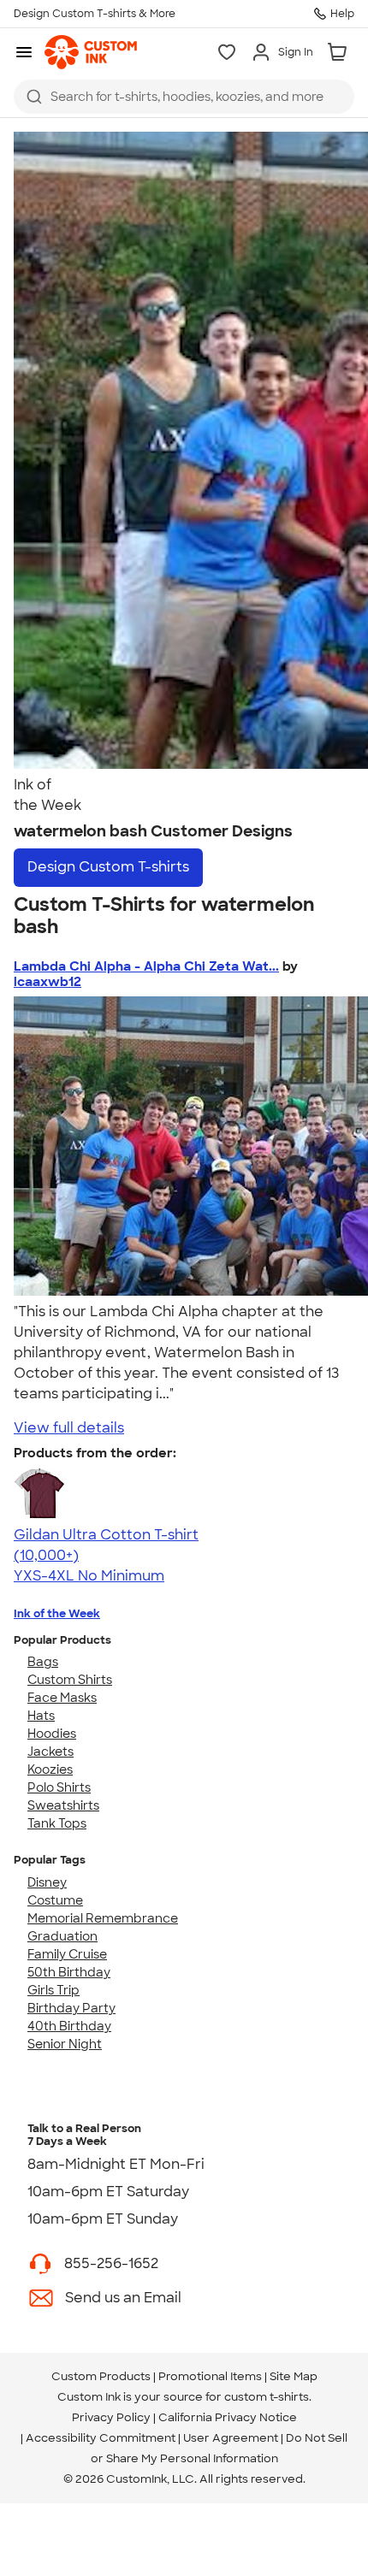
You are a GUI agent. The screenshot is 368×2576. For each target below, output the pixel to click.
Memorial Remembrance (103, 1918)
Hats (41, 1716)
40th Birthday (69, 2026)
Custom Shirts (70, 1680)
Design (108, 867)
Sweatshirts (63, 1805)
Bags (43, 1662)
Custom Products (101, 2376)
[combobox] (184, 97)
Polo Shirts (59, 1787)
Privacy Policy (111, 2417)
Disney (47, 1882)
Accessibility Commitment (101, 2438)
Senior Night (65, 2044)
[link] (91, 52)
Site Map (294, 2376)
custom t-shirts (267, 2397)
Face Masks (62, 1698)
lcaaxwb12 (47, 982)
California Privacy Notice (228, 2417)
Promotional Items (210, 2376)
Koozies (50, 1770)
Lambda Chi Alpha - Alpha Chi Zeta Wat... (146, 966)
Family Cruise (67, 1954)
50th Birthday (69, 1972)
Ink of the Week (57, 1613)
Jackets (50, 1752)
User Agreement (231, 2438)
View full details (69, 1428)
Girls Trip (53, 1990)
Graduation (62, 1936)
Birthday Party (71, 2008)
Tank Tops (57, 1823)
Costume (55, 1900)
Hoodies (52, 1734)
